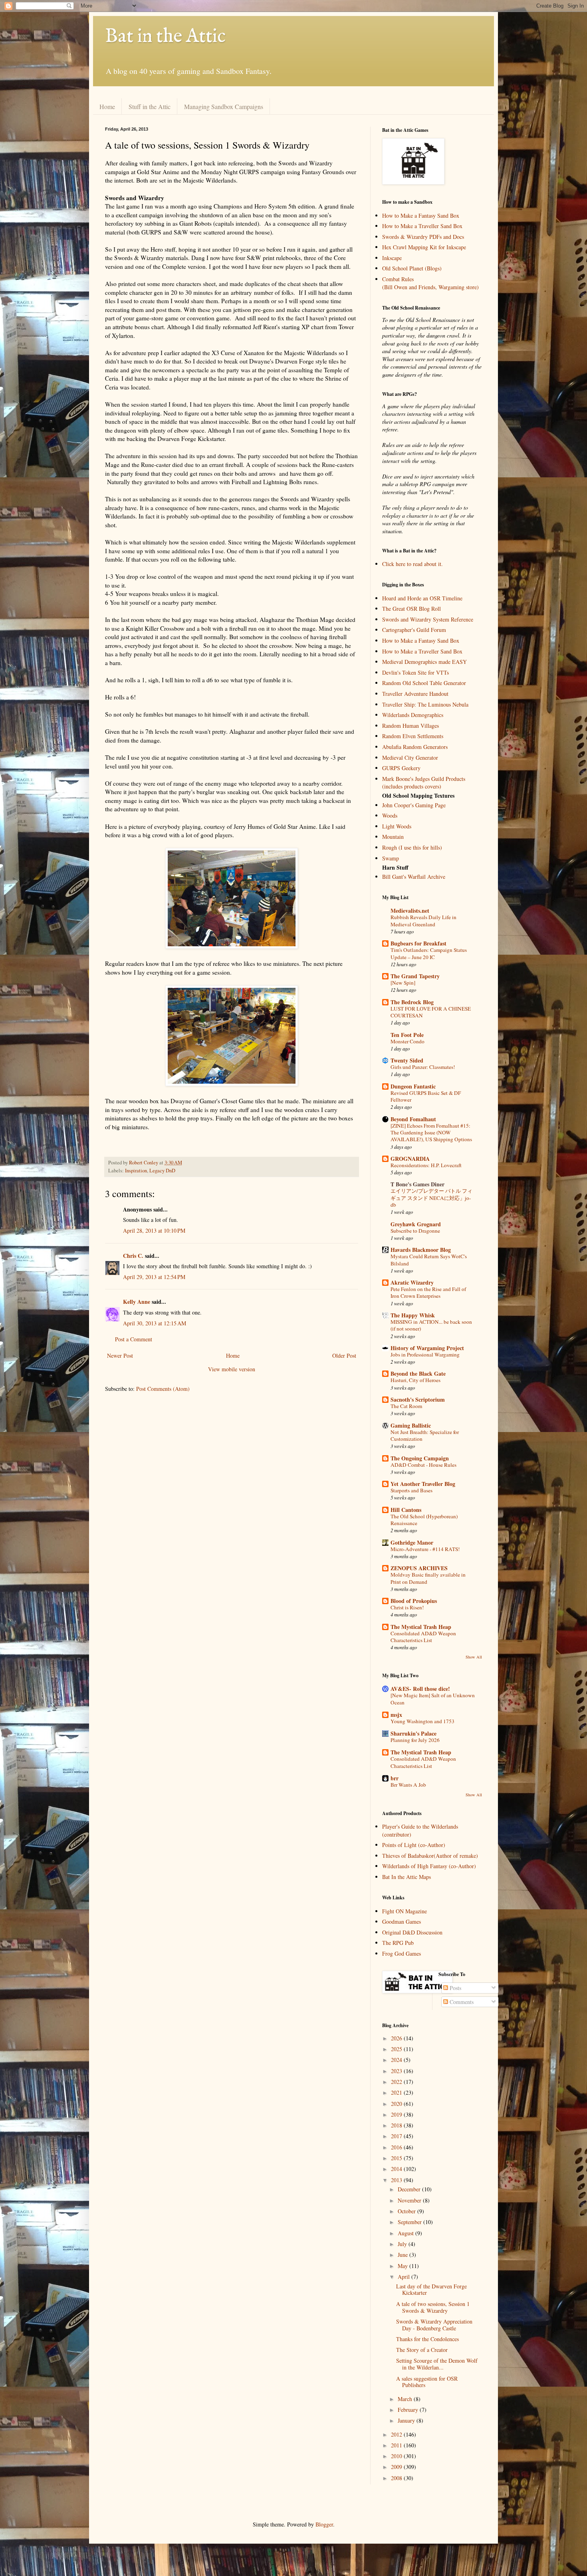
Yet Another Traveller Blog (423, 1484)
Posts (455, 1988)
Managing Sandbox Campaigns (224, 106)
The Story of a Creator (422, 2350)
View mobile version (232, 1369)
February (409, 2410)
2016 (397, 2147)
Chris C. (133, 1256)
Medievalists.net (410, 911)
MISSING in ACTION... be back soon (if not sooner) (431, 1325)
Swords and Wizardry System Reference (428, 619)
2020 (397, 2104)
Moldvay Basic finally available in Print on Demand (428, 1578)
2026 (397, 2038)
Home (107, 106)
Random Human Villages (411, 726)
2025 (397, 2049)
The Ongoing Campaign (420, 1458)
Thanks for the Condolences (427, 2339)
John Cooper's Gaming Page (414, 805)
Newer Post (120, 1356)
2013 (397, 2180)
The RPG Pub (398, 1943)
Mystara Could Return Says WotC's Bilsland (429, 1260)
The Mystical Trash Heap (421, 1627)
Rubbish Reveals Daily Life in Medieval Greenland (423, 921)
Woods (390, 815)
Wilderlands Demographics (413, 715)
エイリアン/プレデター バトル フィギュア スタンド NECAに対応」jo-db (431, 1198)
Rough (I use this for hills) (412, 847)
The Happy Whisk (413, 1315)
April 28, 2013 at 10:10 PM (154, 1230)
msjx (396, 1715)
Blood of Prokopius (414, 1601)
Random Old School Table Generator (424, 683)
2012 (397, 2434)
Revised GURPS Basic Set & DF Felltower (426, 1096)
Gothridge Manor (412, 1542)
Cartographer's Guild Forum (414, 630)
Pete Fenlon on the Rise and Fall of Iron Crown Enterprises (428, 1292)
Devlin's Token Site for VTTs (415, 672)
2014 (397, 2169)
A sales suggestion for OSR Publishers (427, 2382)
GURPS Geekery (401, 768)
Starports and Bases (411, 1490)
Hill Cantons (406, 1510)
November (410, 2200)
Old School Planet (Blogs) (412, 268)
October (408, 2211)
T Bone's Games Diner (417, 1184)
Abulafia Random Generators (415, 747)
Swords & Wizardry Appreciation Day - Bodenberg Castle (434, 2325)
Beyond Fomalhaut (413, 1119)
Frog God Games (402, 1953)
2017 (397, 2136)
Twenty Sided (407, 1060)
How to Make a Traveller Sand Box (422, 226)
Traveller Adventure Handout (415, 694)
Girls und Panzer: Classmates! (423, 1067)
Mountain (393, 837)
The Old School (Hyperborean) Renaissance (424, 1520)
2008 (397, 2478)
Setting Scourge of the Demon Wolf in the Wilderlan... (437, 2364)
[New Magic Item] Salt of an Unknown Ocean (433, 1699)
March (406, 2399)
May (404, 2266)
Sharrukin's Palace (413, 1733)
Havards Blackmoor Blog (421, 1250)
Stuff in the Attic (150, 106)
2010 (397, 2456)
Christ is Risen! (407, 1607)
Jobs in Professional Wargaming (425, 1355)
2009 (397, 2467)
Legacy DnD (162, 1171)
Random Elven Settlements (413, 736)
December (410, 2189)
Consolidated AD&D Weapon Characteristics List (423, 1637)
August (407, 2233)
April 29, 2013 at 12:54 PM (154, 1277)
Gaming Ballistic (411, 1425)
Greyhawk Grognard (416, 1224)
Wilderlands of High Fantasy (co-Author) (429, 1866)
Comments (461, 2002)
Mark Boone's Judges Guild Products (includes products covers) (424, 783)
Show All (474, 1657)
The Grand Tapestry (415, 976)
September (411, 2222)
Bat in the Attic (165, 37)
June (404, 2255)
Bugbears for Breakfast (418, 943)
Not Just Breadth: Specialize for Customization (425, 1435)
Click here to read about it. (412, 564)
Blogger (324, 2524)
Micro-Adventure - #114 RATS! (425, 1549)
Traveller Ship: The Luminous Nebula (425, 704)
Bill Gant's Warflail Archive (414, 877)
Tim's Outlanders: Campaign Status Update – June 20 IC (429, 953)
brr (395, 1778)
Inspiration (136, 1171)
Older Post (344, 1356)
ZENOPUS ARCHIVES (419, 1568)
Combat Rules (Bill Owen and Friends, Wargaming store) (430, 283)
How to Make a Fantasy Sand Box (421, 215)
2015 (397, 2158)
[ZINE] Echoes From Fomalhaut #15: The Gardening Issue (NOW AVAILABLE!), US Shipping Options (431, 1133)
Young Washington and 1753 (422, 1721)
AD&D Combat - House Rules (423, 1465)
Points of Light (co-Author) (414, 1845)
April (405, 2277)
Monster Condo (408, 1041)
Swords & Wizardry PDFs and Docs (423, 237)
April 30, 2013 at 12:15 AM (155, 1323)
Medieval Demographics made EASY (424, 662)
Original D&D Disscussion (412, 1932)
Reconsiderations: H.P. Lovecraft (426, 1165)
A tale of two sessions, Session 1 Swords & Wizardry (433, 2307)
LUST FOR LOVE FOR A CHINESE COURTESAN (431, 1012)
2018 (397, 2125)
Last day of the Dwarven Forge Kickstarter (431, 2290)
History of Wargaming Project (427, 1348)
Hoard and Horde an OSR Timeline (422, 598)
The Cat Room (406, 1406)
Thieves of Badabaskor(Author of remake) (430, 1856)
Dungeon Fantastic (413, 1086)
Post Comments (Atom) (163, 1389)
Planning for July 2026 (415, 1740)
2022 (397, 2082)
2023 (397, 2071)
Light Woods (397, 826)
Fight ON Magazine (405, 1911)
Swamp (391, 858)
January (407, 2420)
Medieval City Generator (410, 758)
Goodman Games (402, 1922)
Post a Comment (134, 1339)
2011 (397, 2445)
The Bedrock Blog (412, 1002)
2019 (397, 2114)
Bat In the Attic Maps (407, 1877)
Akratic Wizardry (412, 1282)
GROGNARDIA (410, 1159)
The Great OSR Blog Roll (411, 609)
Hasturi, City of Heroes (415, 1380)
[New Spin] (403, 983)
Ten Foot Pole (407, 1035)
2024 (397, 2060)
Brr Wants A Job (408, 1785)
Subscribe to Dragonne (415, 1231)
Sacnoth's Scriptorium (418, 1399)
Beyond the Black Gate (418, 1373)
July (403, 2244)
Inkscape (392, 258)
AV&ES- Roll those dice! (420, 1689)
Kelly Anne (137, 1302)
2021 (397, 2092)
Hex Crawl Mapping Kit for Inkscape (424, 247)
